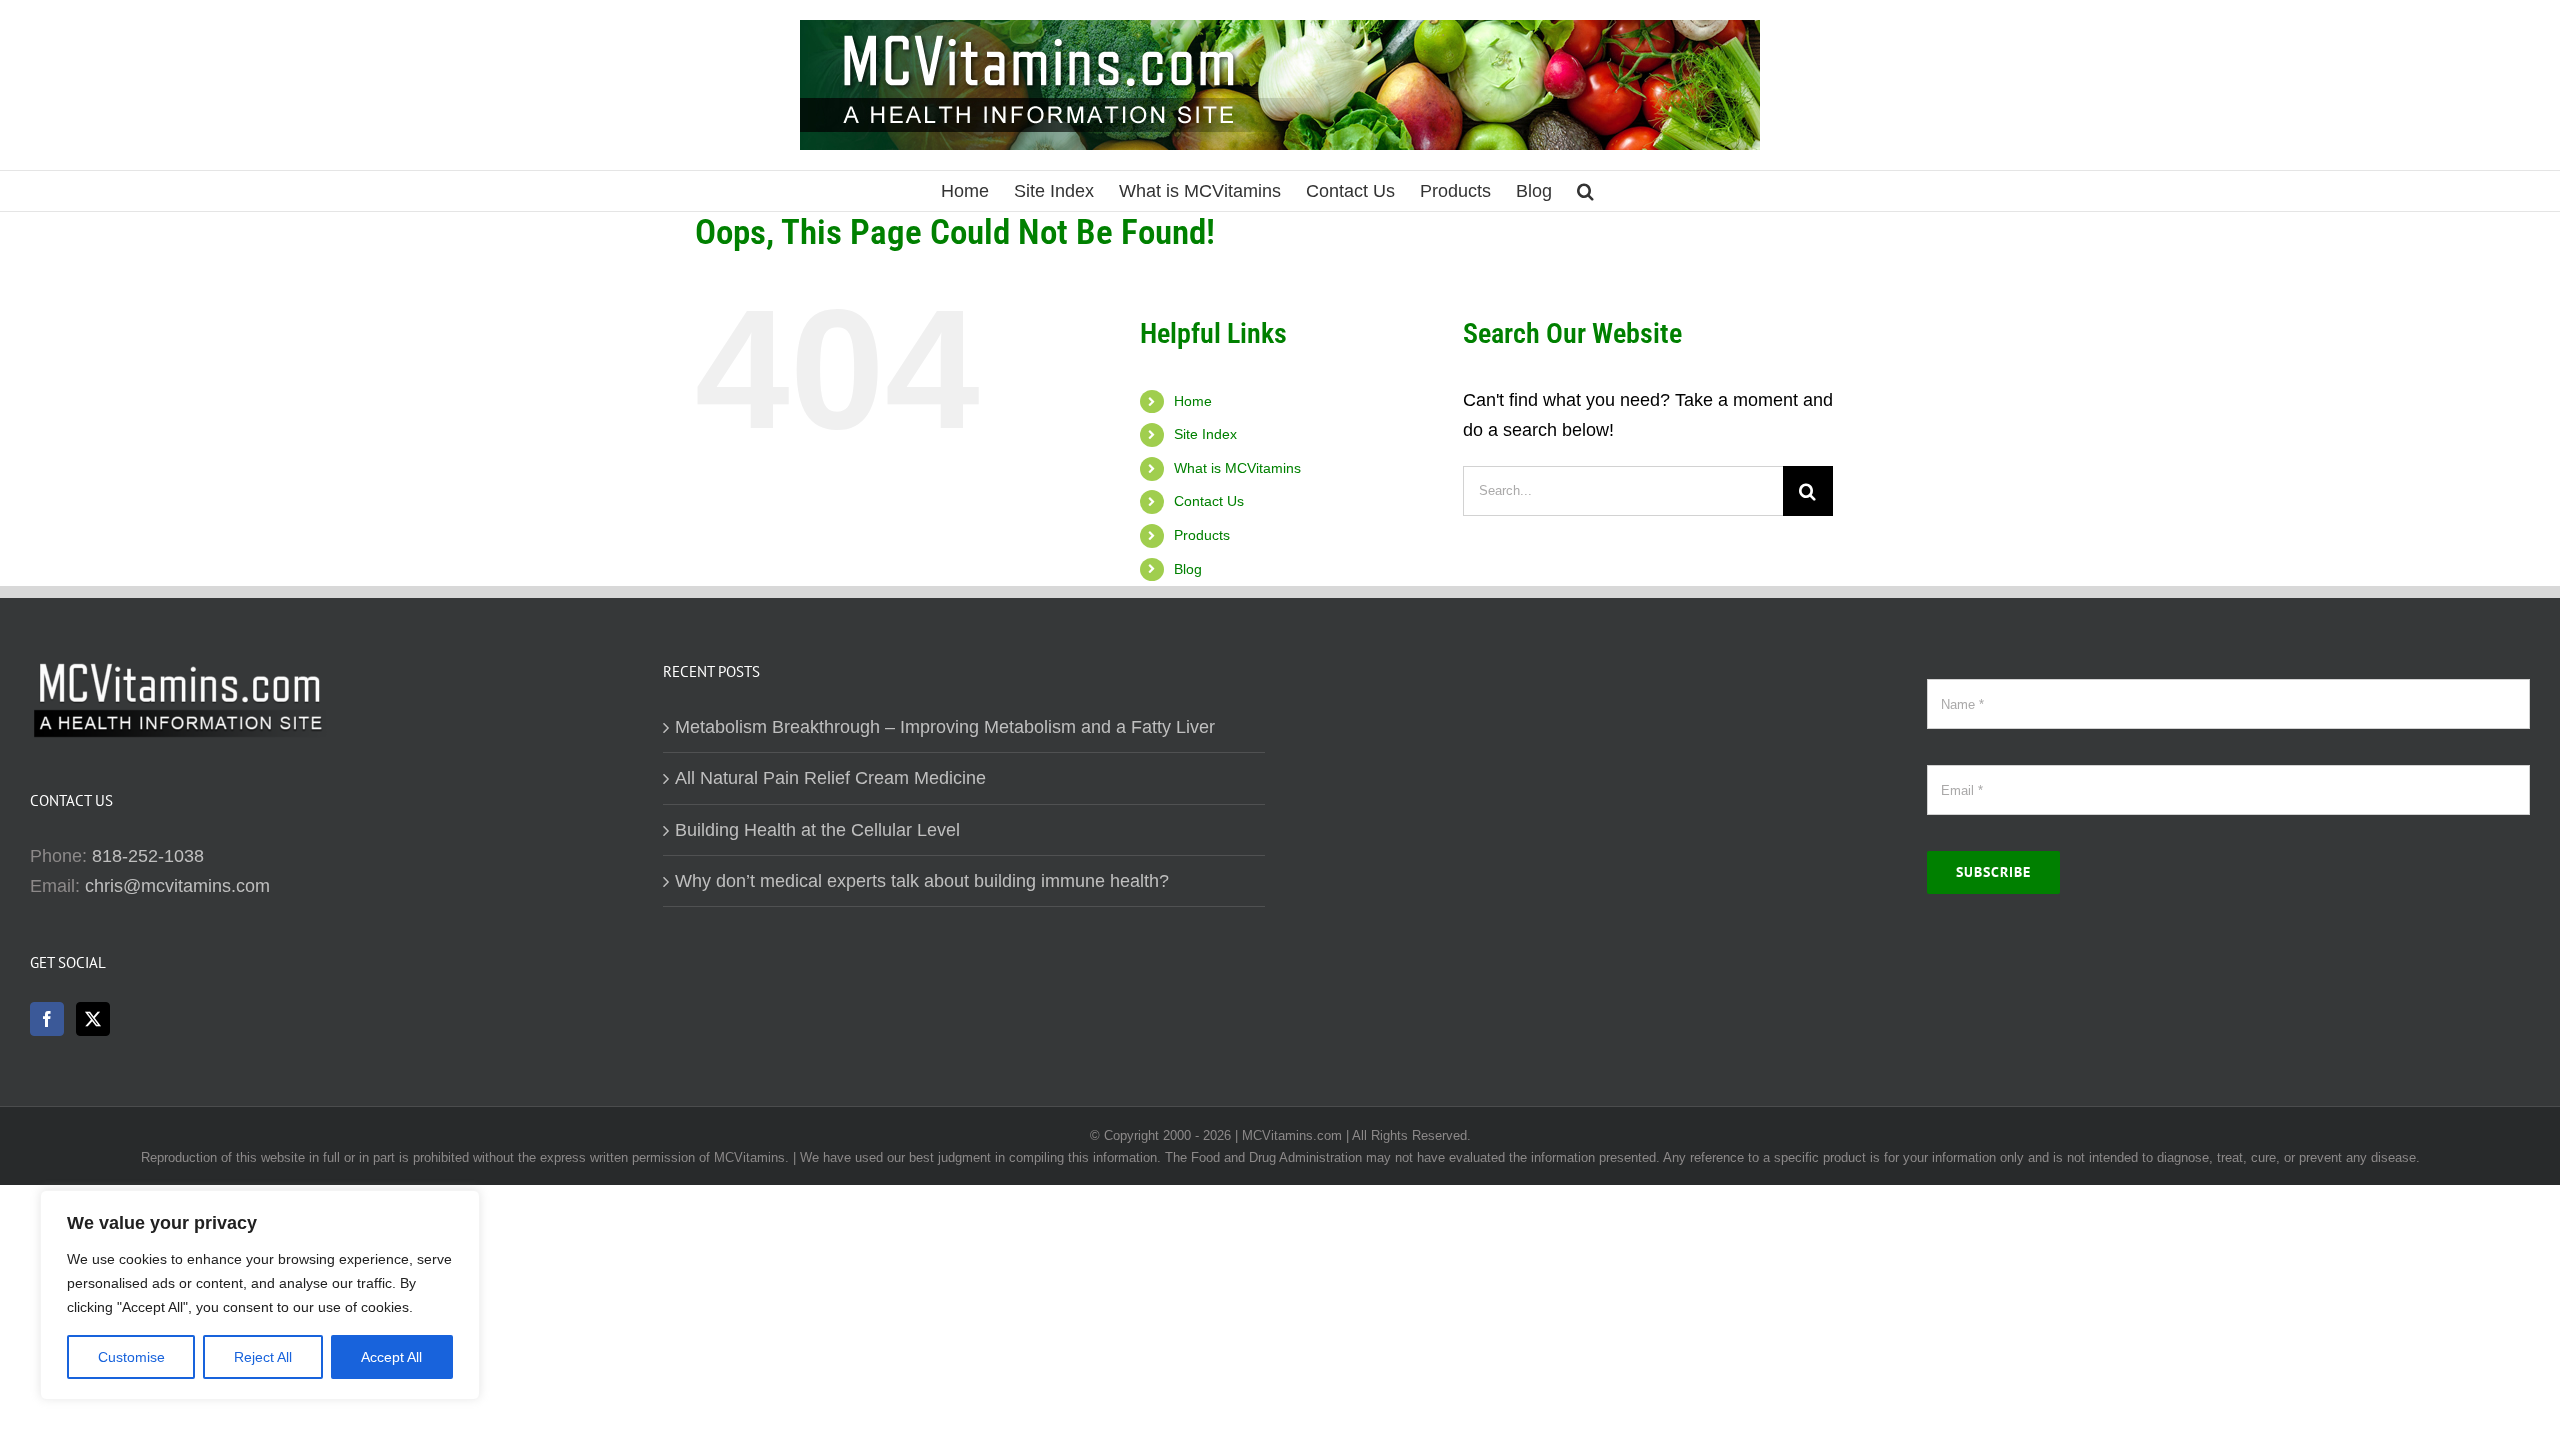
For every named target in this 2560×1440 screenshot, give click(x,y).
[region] (260, 1295)
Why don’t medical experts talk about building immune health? (922, 881)
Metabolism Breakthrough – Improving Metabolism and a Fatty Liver (945, 727)
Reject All (263, 1357)
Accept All (391, 1357)
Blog (1188, 569)
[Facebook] (47, 1019)
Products (1202, 535)
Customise (131, 1357)
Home (1193, 401)
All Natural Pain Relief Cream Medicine (830, 778)
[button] (1585, 191)
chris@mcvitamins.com (177, 886)
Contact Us (1209, 501)
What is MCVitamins (1237, 468)
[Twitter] (93, 1019)
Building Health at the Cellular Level (817, 830)
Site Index (1205, 434)
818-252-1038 (148, 856)
